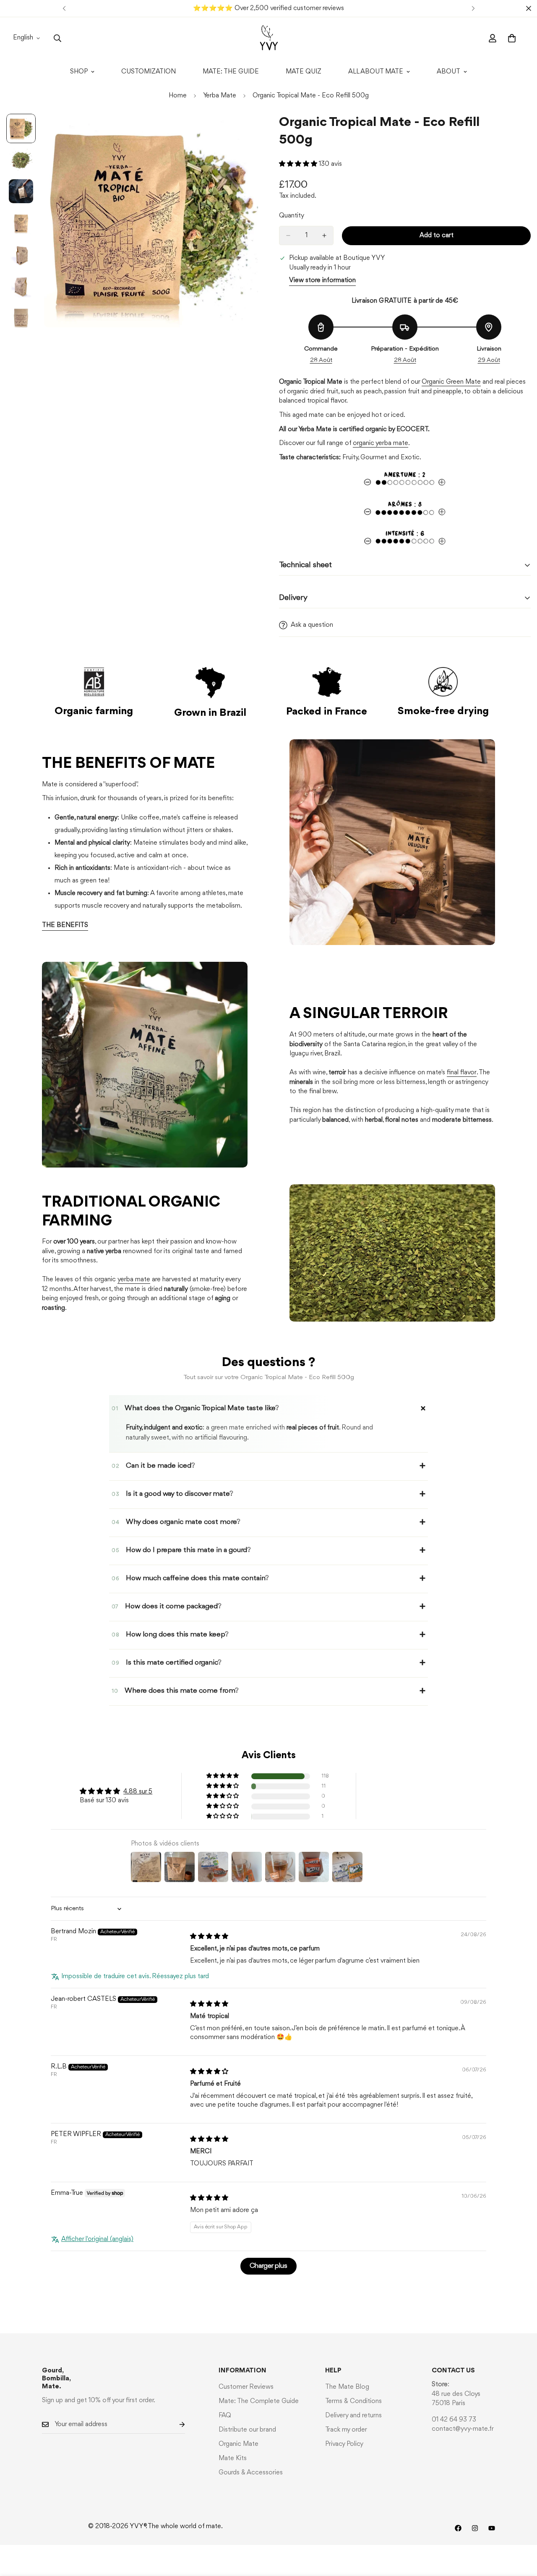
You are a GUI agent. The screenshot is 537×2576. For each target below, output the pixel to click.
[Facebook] (458, 2528)
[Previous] (64, 8)
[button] (299, 164)
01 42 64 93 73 (454, 2420)
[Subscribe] (175, 2425)
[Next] (473, 8)
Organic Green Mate (451, 382)
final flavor (462, 1073)
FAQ (225, 2416)
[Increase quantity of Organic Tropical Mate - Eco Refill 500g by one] (324, 236)
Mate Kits (233, 2458)
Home (178, 96)
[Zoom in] (240, 132)
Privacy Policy (344, 2444)
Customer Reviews (246, 2387)
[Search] (57, 38)
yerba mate (134, 1280)
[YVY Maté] (269, 38)
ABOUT (448, 72)
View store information (322, 280)
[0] (512, 38)
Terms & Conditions (353, 2401)
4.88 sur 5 (138, 1792)
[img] (209, 1937)
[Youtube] (492, 2528)
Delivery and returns (353, 2416)
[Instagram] (475, 2528)
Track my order (346, 2430)
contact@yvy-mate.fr (463, 2429)
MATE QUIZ (304, 72)
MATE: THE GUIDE (231, 72)
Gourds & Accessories (251, 2473)
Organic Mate (239, 2444)
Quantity (292, 216)
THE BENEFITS (65, 925)
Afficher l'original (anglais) (97, 2239)
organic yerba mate (381, 443)
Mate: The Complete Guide (259, 2401)
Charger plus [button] (268, 2266)
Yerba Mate (220, 96)
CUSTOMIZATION (149, 72)
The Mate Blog (347, 2387)
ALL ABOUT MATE (376, 72)
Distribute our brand (247, 2430)
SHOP (79, 72)
